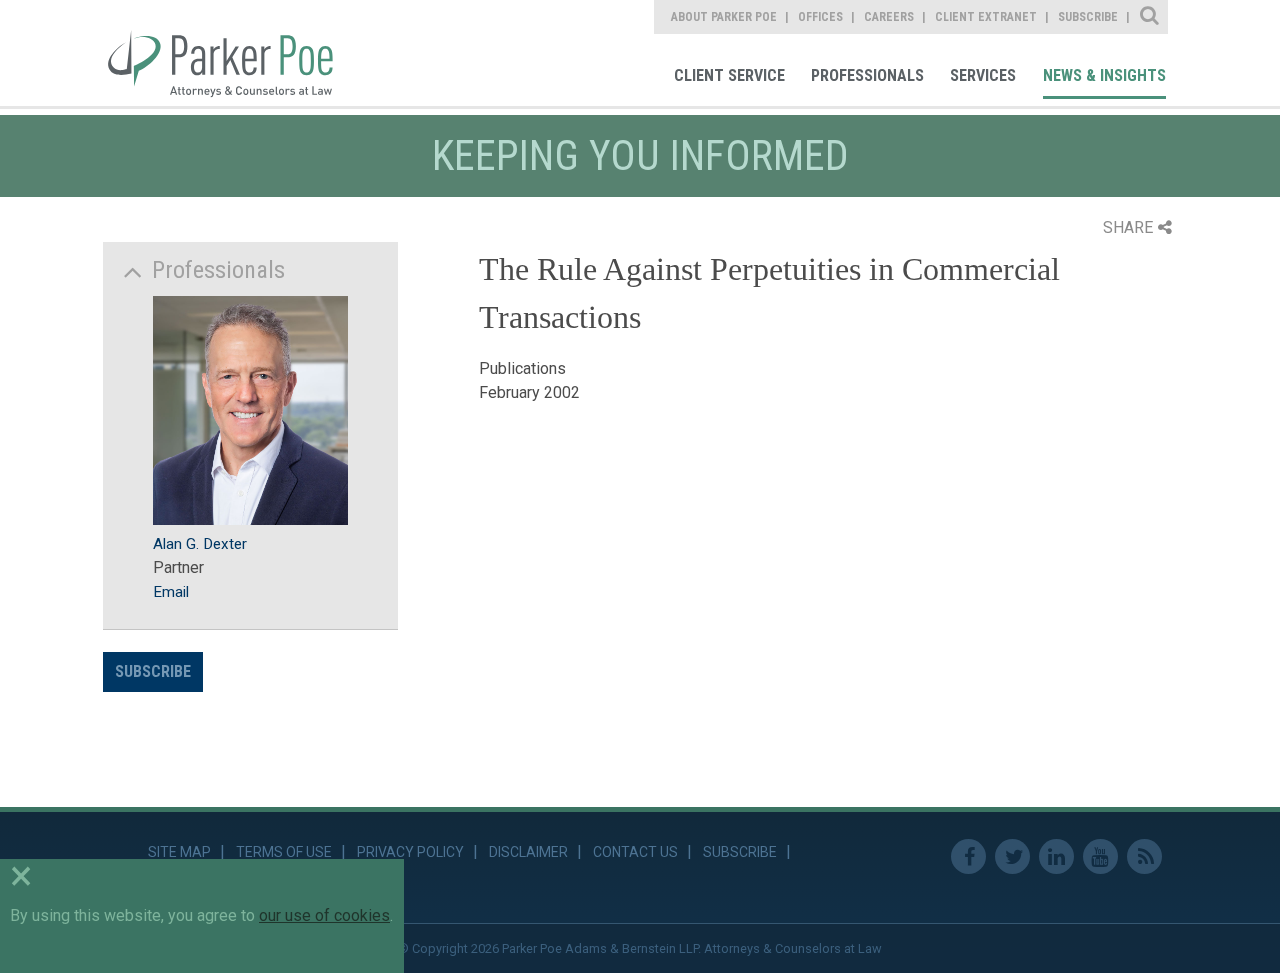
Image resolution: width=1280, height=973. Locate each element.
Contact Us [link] (635, 852)
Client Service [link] (729, 75)
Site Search (1150, 17)
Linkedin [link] (1056, 856)
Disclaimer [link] (528, 852)
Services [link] (983, 75)
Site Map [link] (179, 852)
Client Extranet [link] (986, 17)
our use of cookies (324, 915)
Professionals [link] (867, 75)
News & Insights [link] (1104, 75)
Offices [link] (820, 17)
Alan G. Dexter (200, 544)
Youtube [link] (1100, 856)
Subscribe (153, 671)
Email (171, 592)
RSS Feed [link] (1144, 856)
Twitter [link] (1012, 856)
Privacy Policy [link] (410, 852)
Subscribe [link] (1088, 17)
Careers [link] (889, 17)
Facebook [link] (968, 856)
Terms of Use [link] (284, 852)
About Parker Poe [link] (724, 17)
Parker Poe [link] (232, 53)
